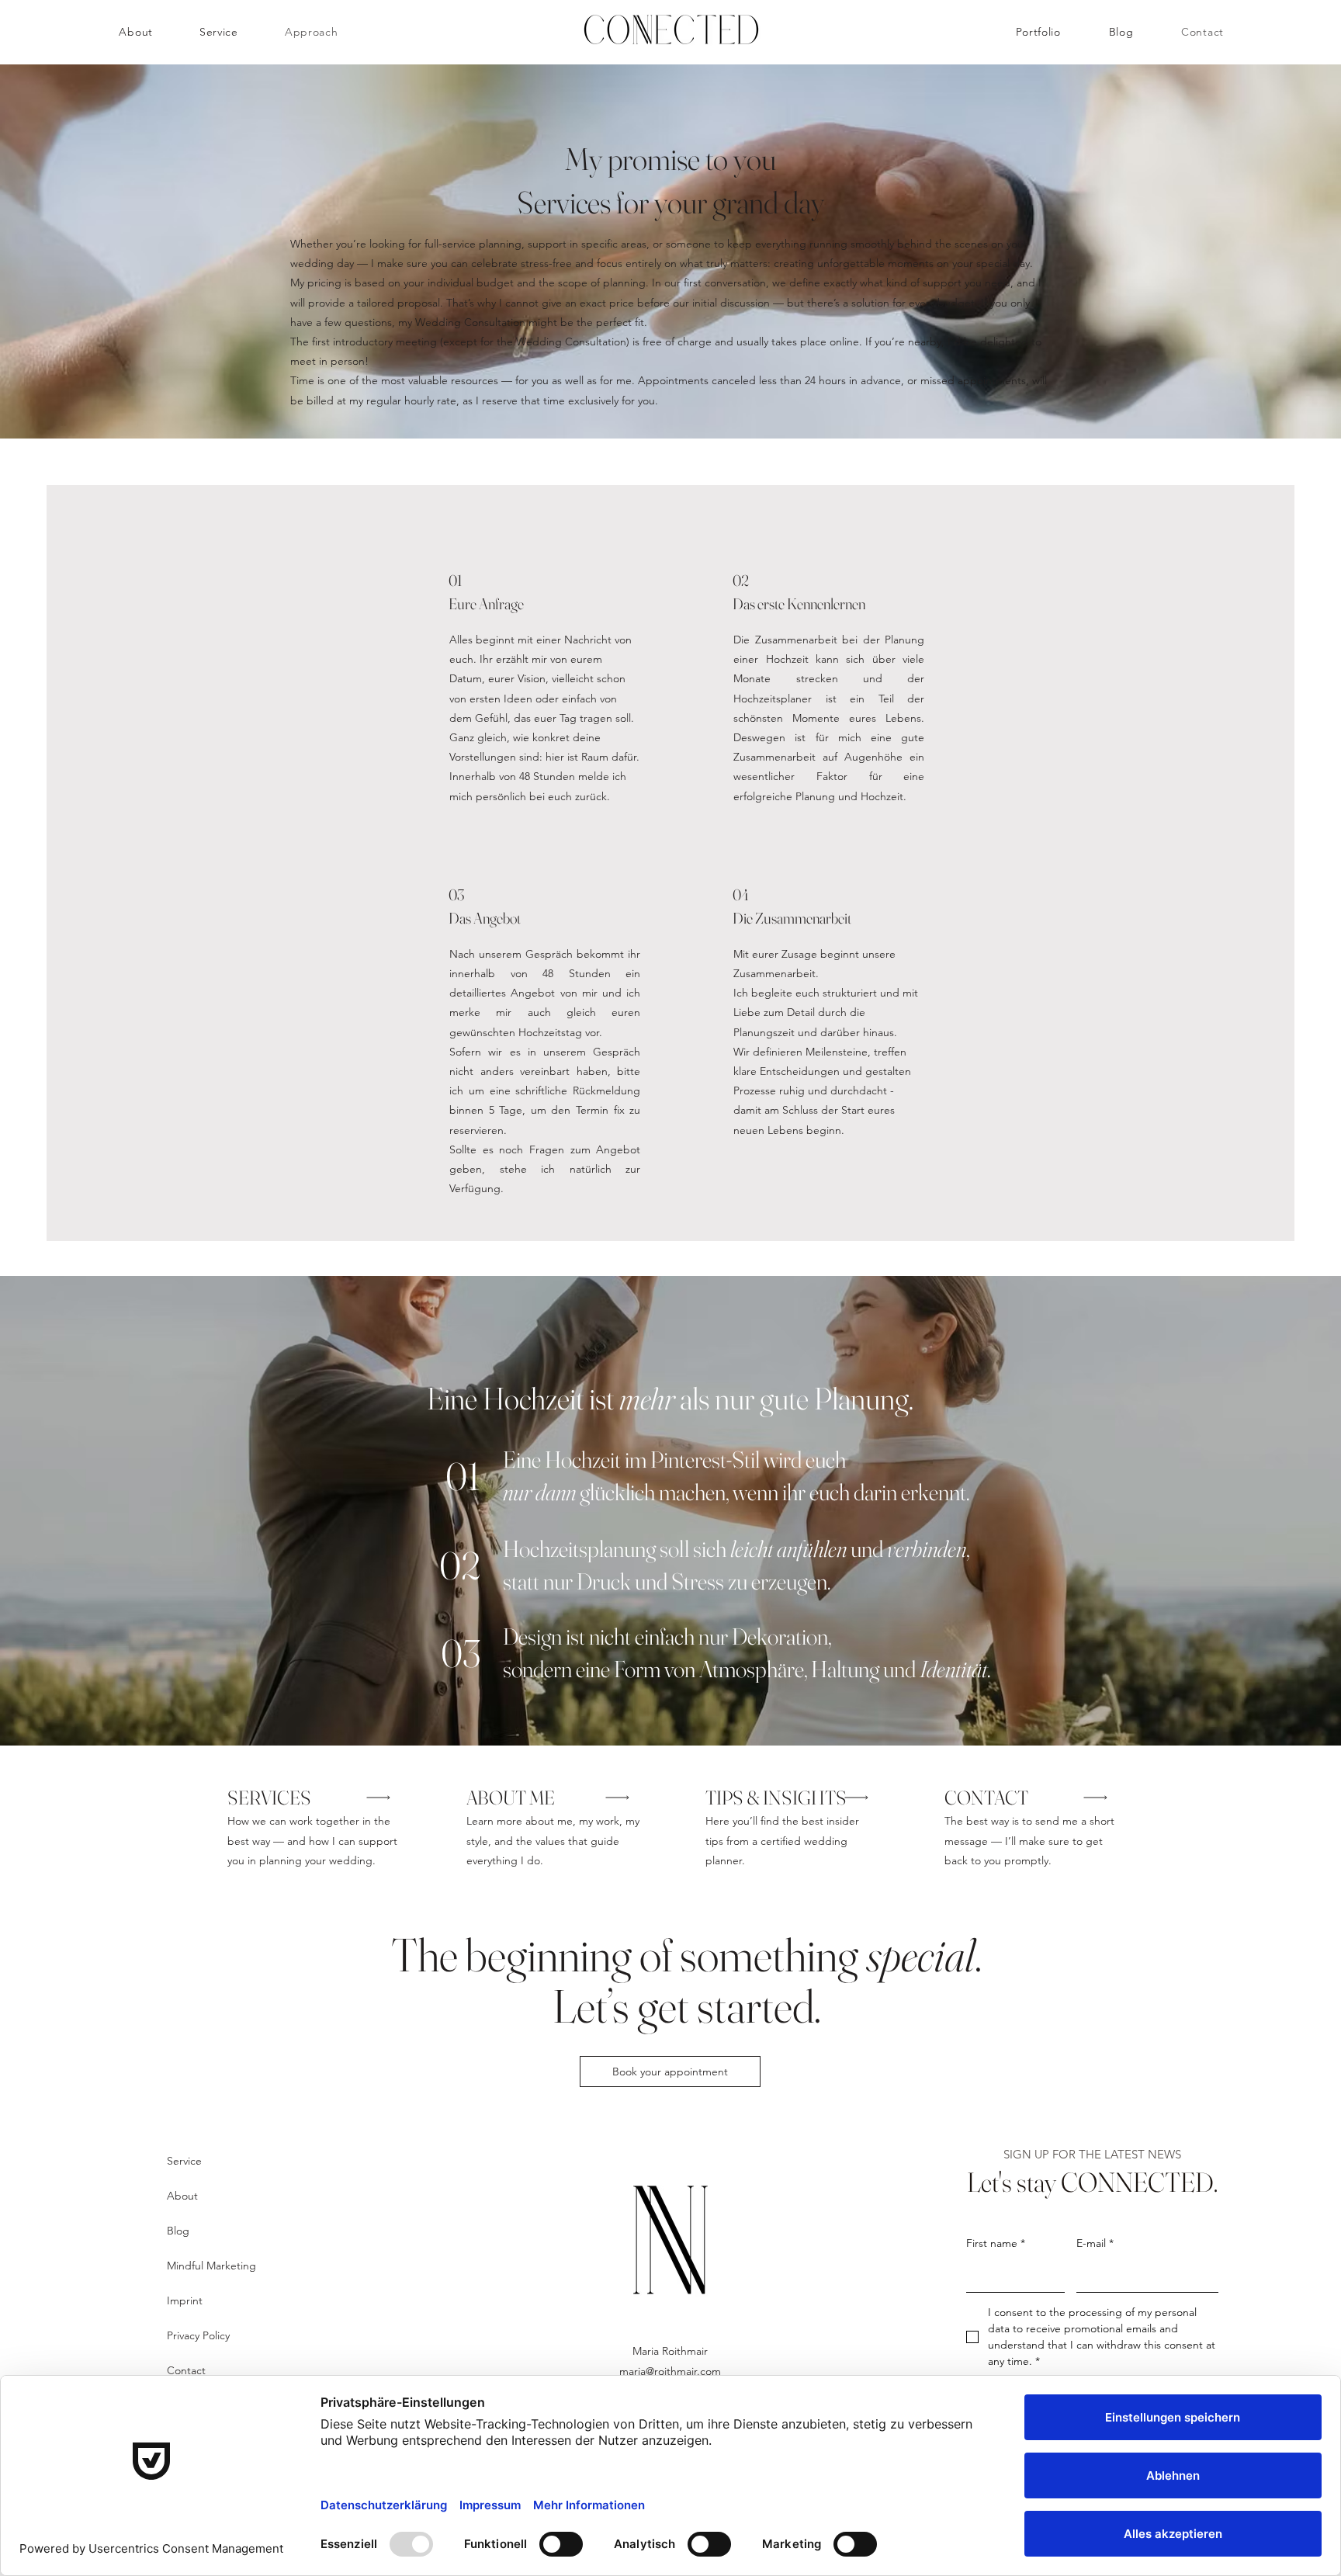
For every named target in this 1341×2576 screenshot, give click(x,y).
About (182, 2196)
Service (184, 2161)
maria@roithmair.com (670, 2371)
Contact (186, 2370)
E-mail (1095, 2243)
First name (996, 2243)
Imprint (185, 2300)
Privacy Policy (198, 2335)
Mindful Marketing (211, 2266)
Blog (178, 2231)
